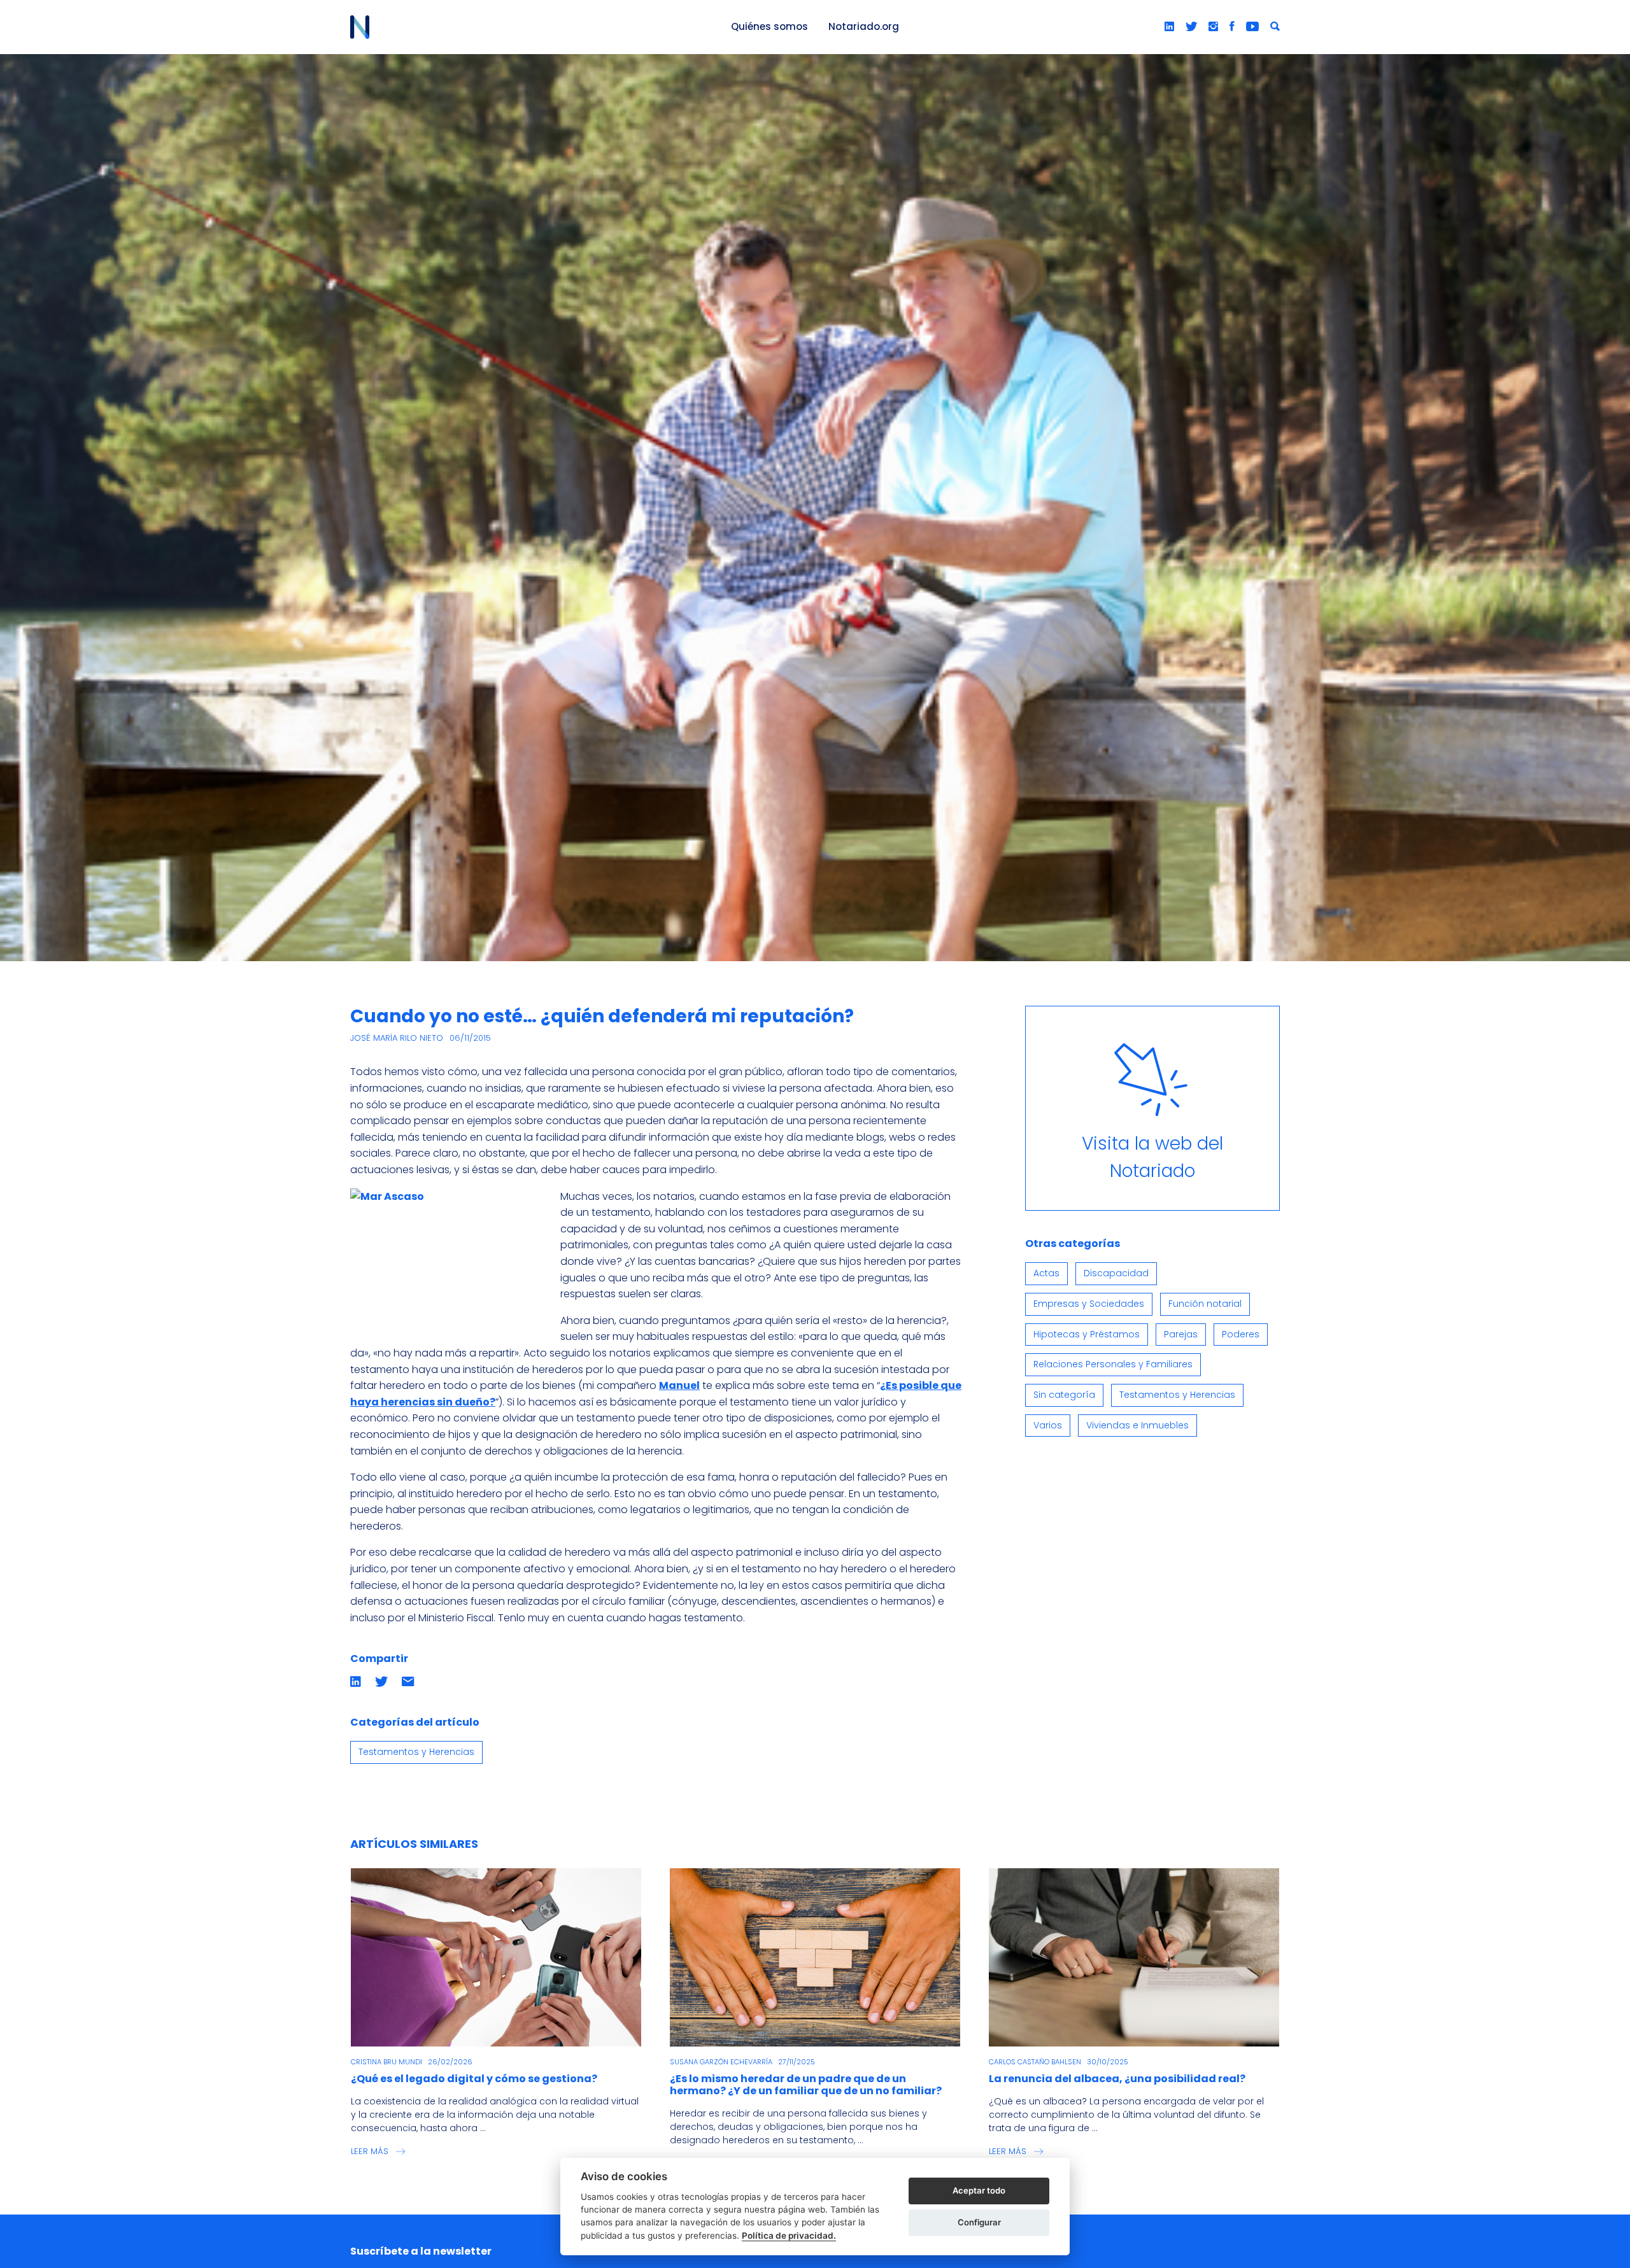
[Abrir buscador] (1275, 27)
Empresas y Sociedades (1089, 1304)
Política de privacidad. (789, 2236)
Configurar (979, 2222)
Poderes (1241, 1334)
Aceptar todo (979, 2190)
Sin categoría (1064, 1395)
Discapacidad (1116, 1273)
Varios (1048, 1425)
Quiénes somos (769, 26)
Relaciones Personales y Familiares (1113, 1364)
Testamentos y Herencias (416, 1752)
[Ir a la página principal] (526, 27)
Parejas (1181, 1334)
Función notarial (1205, 1304)
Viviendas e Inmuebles (1137, 1425)
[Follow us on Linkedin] (1169, 27)
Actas (1046, 1273)
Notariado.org (864, 26)
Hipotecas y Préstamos (1087, 1334)
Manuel (679, 1385)
